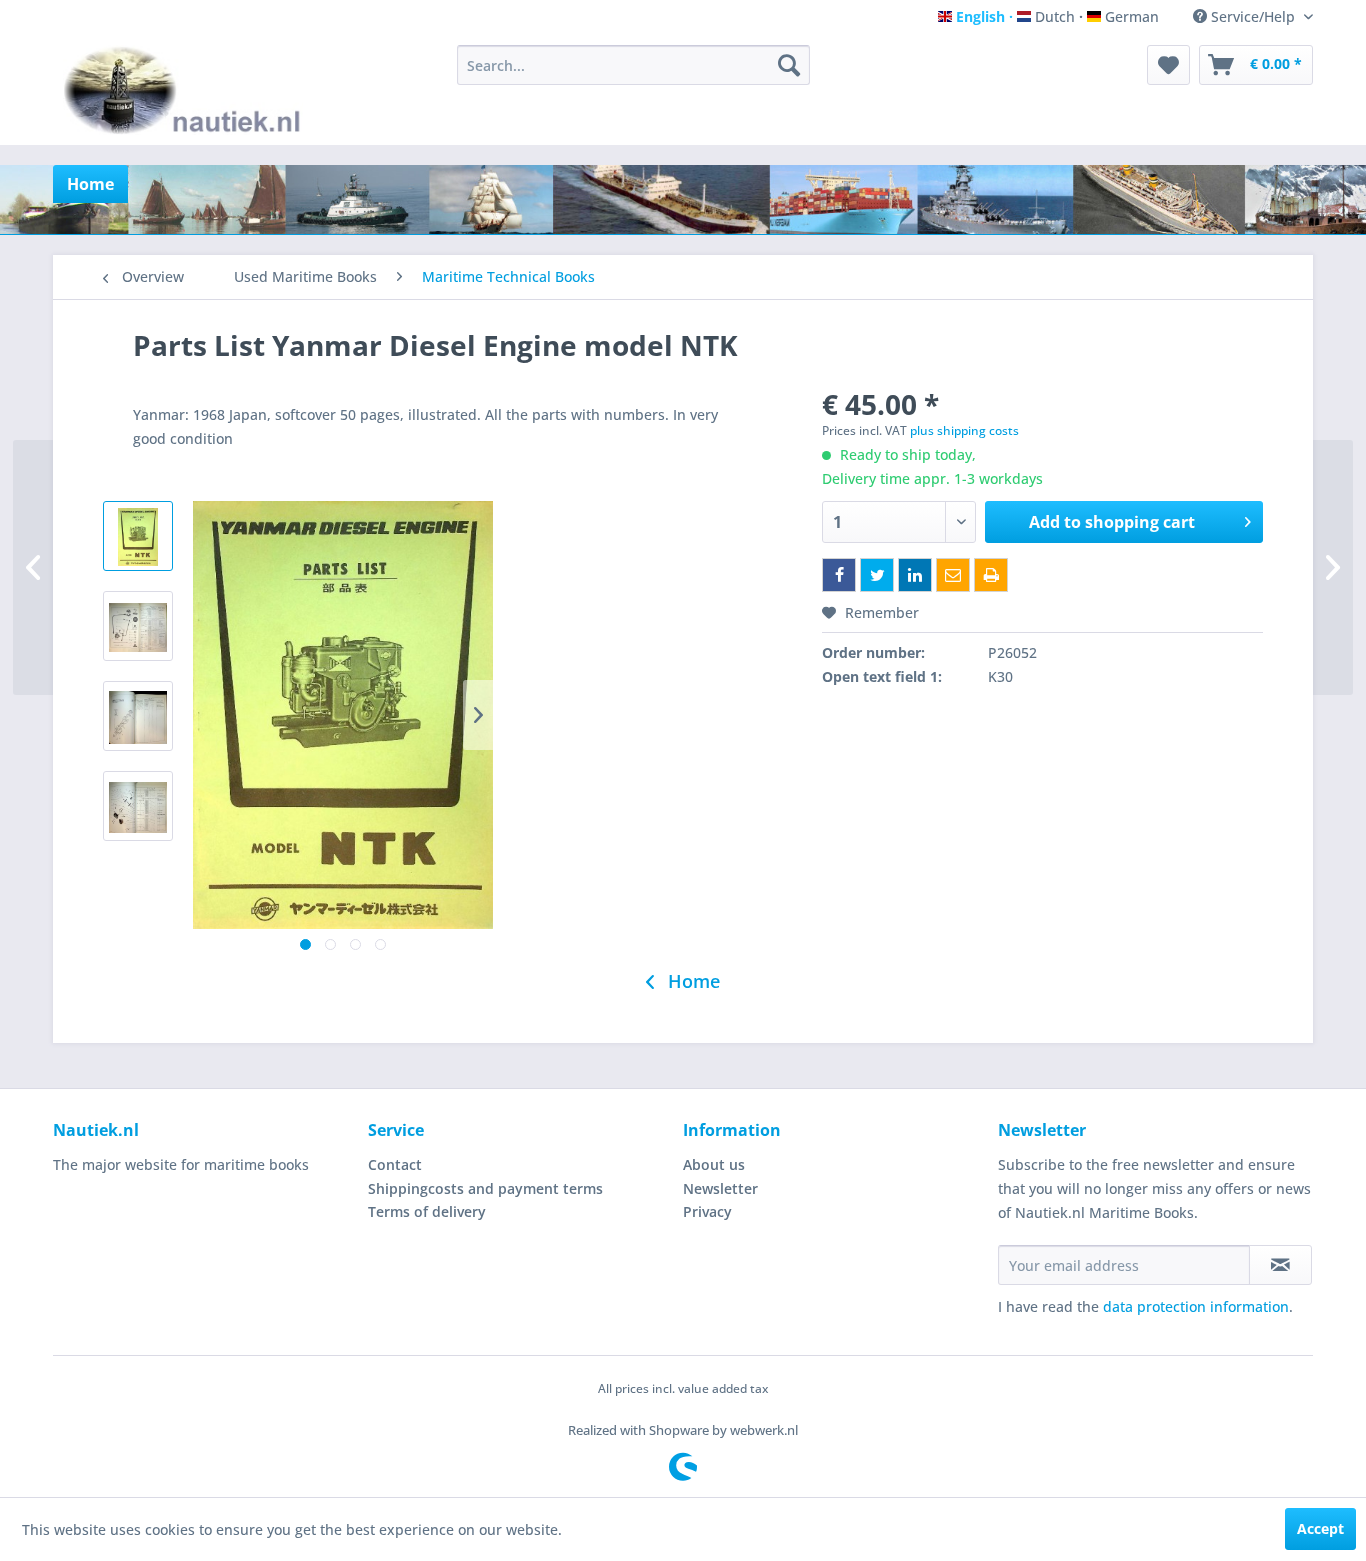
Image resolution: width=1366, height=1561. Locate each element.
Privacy (707, 1211)
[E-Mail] (953, 575)
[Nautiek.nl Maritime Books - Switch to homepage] (186, 90)
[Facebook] (839, 575)
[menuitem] (633, 65)
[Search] (789, 65)
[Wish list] (1168, 65)
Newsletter (720, 1188)
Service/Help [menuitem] (1253, 16)
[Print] (991, 575)
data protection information (1196, 1306)
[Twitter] (877, 575)
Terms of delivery (427, 1211)
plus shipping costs (964, 430)
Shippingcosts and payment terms (485, 1188)
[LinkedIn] (915, 575)
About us (714, 1164)
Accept (1320, 1528)
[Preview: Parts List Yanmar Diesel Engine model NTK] (138, 536)
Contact (395, 1164)
